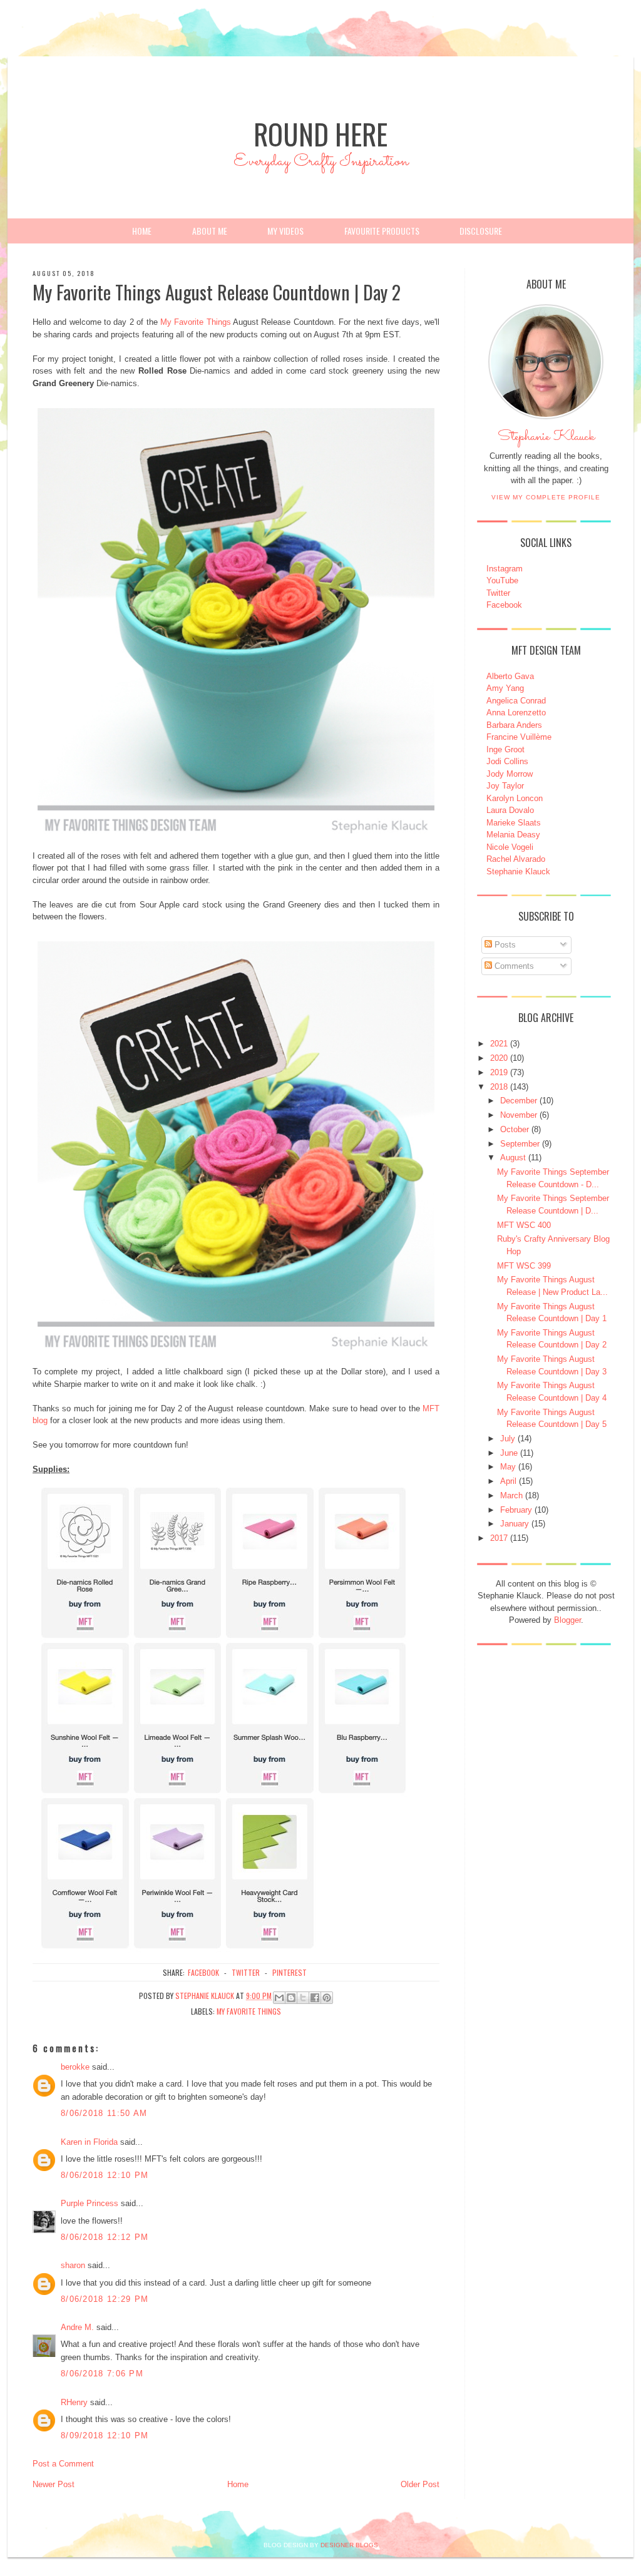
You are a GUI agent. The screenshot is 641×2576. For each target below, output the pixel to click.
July (508, 1439)
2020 (499, 1058)
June (509, 1453)
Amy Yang (505, 688)
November (519, 1115)
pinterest (290, 1972)
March (511, 1495)
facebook (203, 1972)
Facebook (504, 605)
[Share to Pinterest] (327, 1998)
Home (142, 231)
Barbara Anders (514, 725)
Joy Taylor (505, 786)
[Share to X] (303, 1998)
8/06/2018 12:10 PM (105, 2175)
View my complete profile (546, 497)
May (508, 1467)
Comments (513, 966)
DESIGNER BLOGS (349, 2545)
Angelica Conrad (516, 701)
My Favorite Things (196, 322)
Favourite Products (382, 231)
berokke (75, 2067)
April (508, 1481)
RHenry (74, 2402)
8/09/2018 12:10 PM (105, 2435)
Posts (504, 945)
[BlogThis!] (291, 1998)
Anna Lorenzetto (516, 713)
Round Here (320, 134)
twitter (246, 1972)
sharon (73, 2265)
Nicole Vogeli (510, 847)
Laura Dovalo (510, 810)
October (515, 1129)
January (515, 1524)
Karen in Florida (89, 2142)
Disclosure (481, 231)
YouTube (502, 580)
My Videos (285, 231)
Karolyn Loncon (515, 798)
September (520, 1144)
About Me (210, 231)
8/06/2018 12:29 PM (105, 2299)
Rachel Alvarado (516, 859)
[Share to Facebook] (315, 1998)
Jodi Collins (507, 761)
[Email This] (279, 1998)
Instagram (505, 569)
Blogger (567, 1620)
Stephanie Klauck (546, 440)
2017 (499, 1538)
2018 (499, 1087)
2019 (499, 1072)
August (513, 1158)
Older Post (420, 2484)
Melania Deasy (513, 835)
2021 (499, 1044)
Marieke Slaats (514, 823)
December (519, 1101)
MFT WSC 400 (524, 1225)
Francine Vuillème (519, 737)
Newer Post (54, 2484)
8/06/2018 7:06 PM (102, 2374)
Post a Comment (63, 2464)
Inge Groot (505, 749)
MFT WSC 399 (524, 1266)
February (516, 1510)
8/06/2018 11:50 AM (104, 2113)
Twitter (498, 593)
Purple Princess (90, 2203)
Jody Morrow (510, 774)
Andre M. (77, 2327)
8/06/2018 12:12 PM (105, 2237)
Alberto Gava (510, 676)
